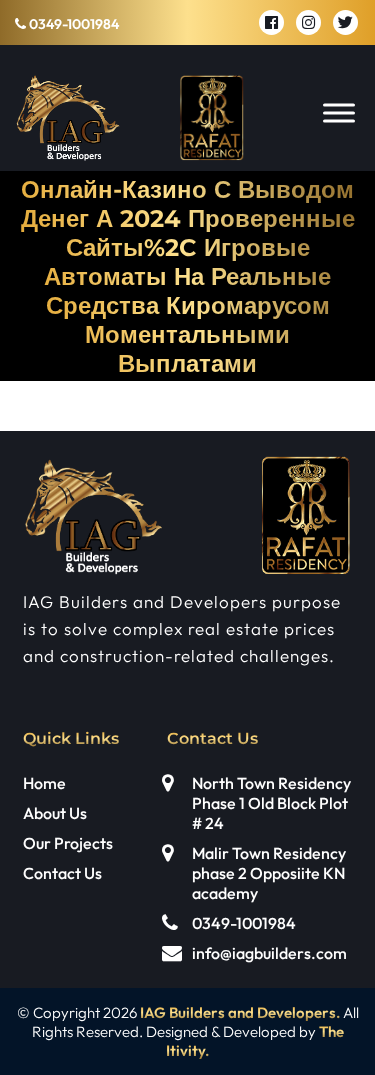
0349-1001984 (72, 24)
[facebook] (271, 22)
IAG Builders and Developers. (240, 1012)
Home (44, 783)
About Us (55, 813)
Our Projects (68, 843)
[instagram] (308, 22)
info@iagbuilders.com (269, 953)
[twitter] (345, 22)
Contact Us (62, 873)
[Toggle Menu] (339, 112)
